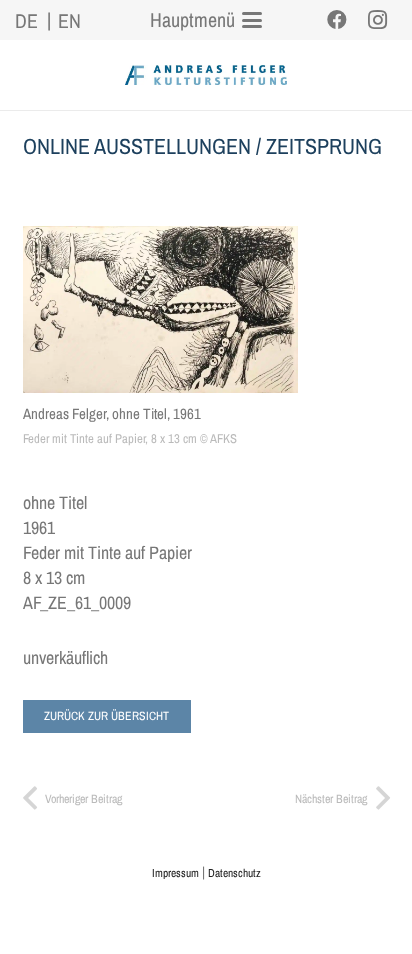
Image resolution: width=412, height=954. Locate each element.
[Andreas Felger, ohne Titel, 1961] (160, 309)
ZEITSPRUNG (324, 146)
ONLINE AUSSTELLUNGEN (137, 146)
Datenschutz (234, 873)
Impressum (175, 873)
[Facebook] (337, 20)
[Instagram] (377, 20)
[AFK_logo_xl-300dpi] (206, 75)
